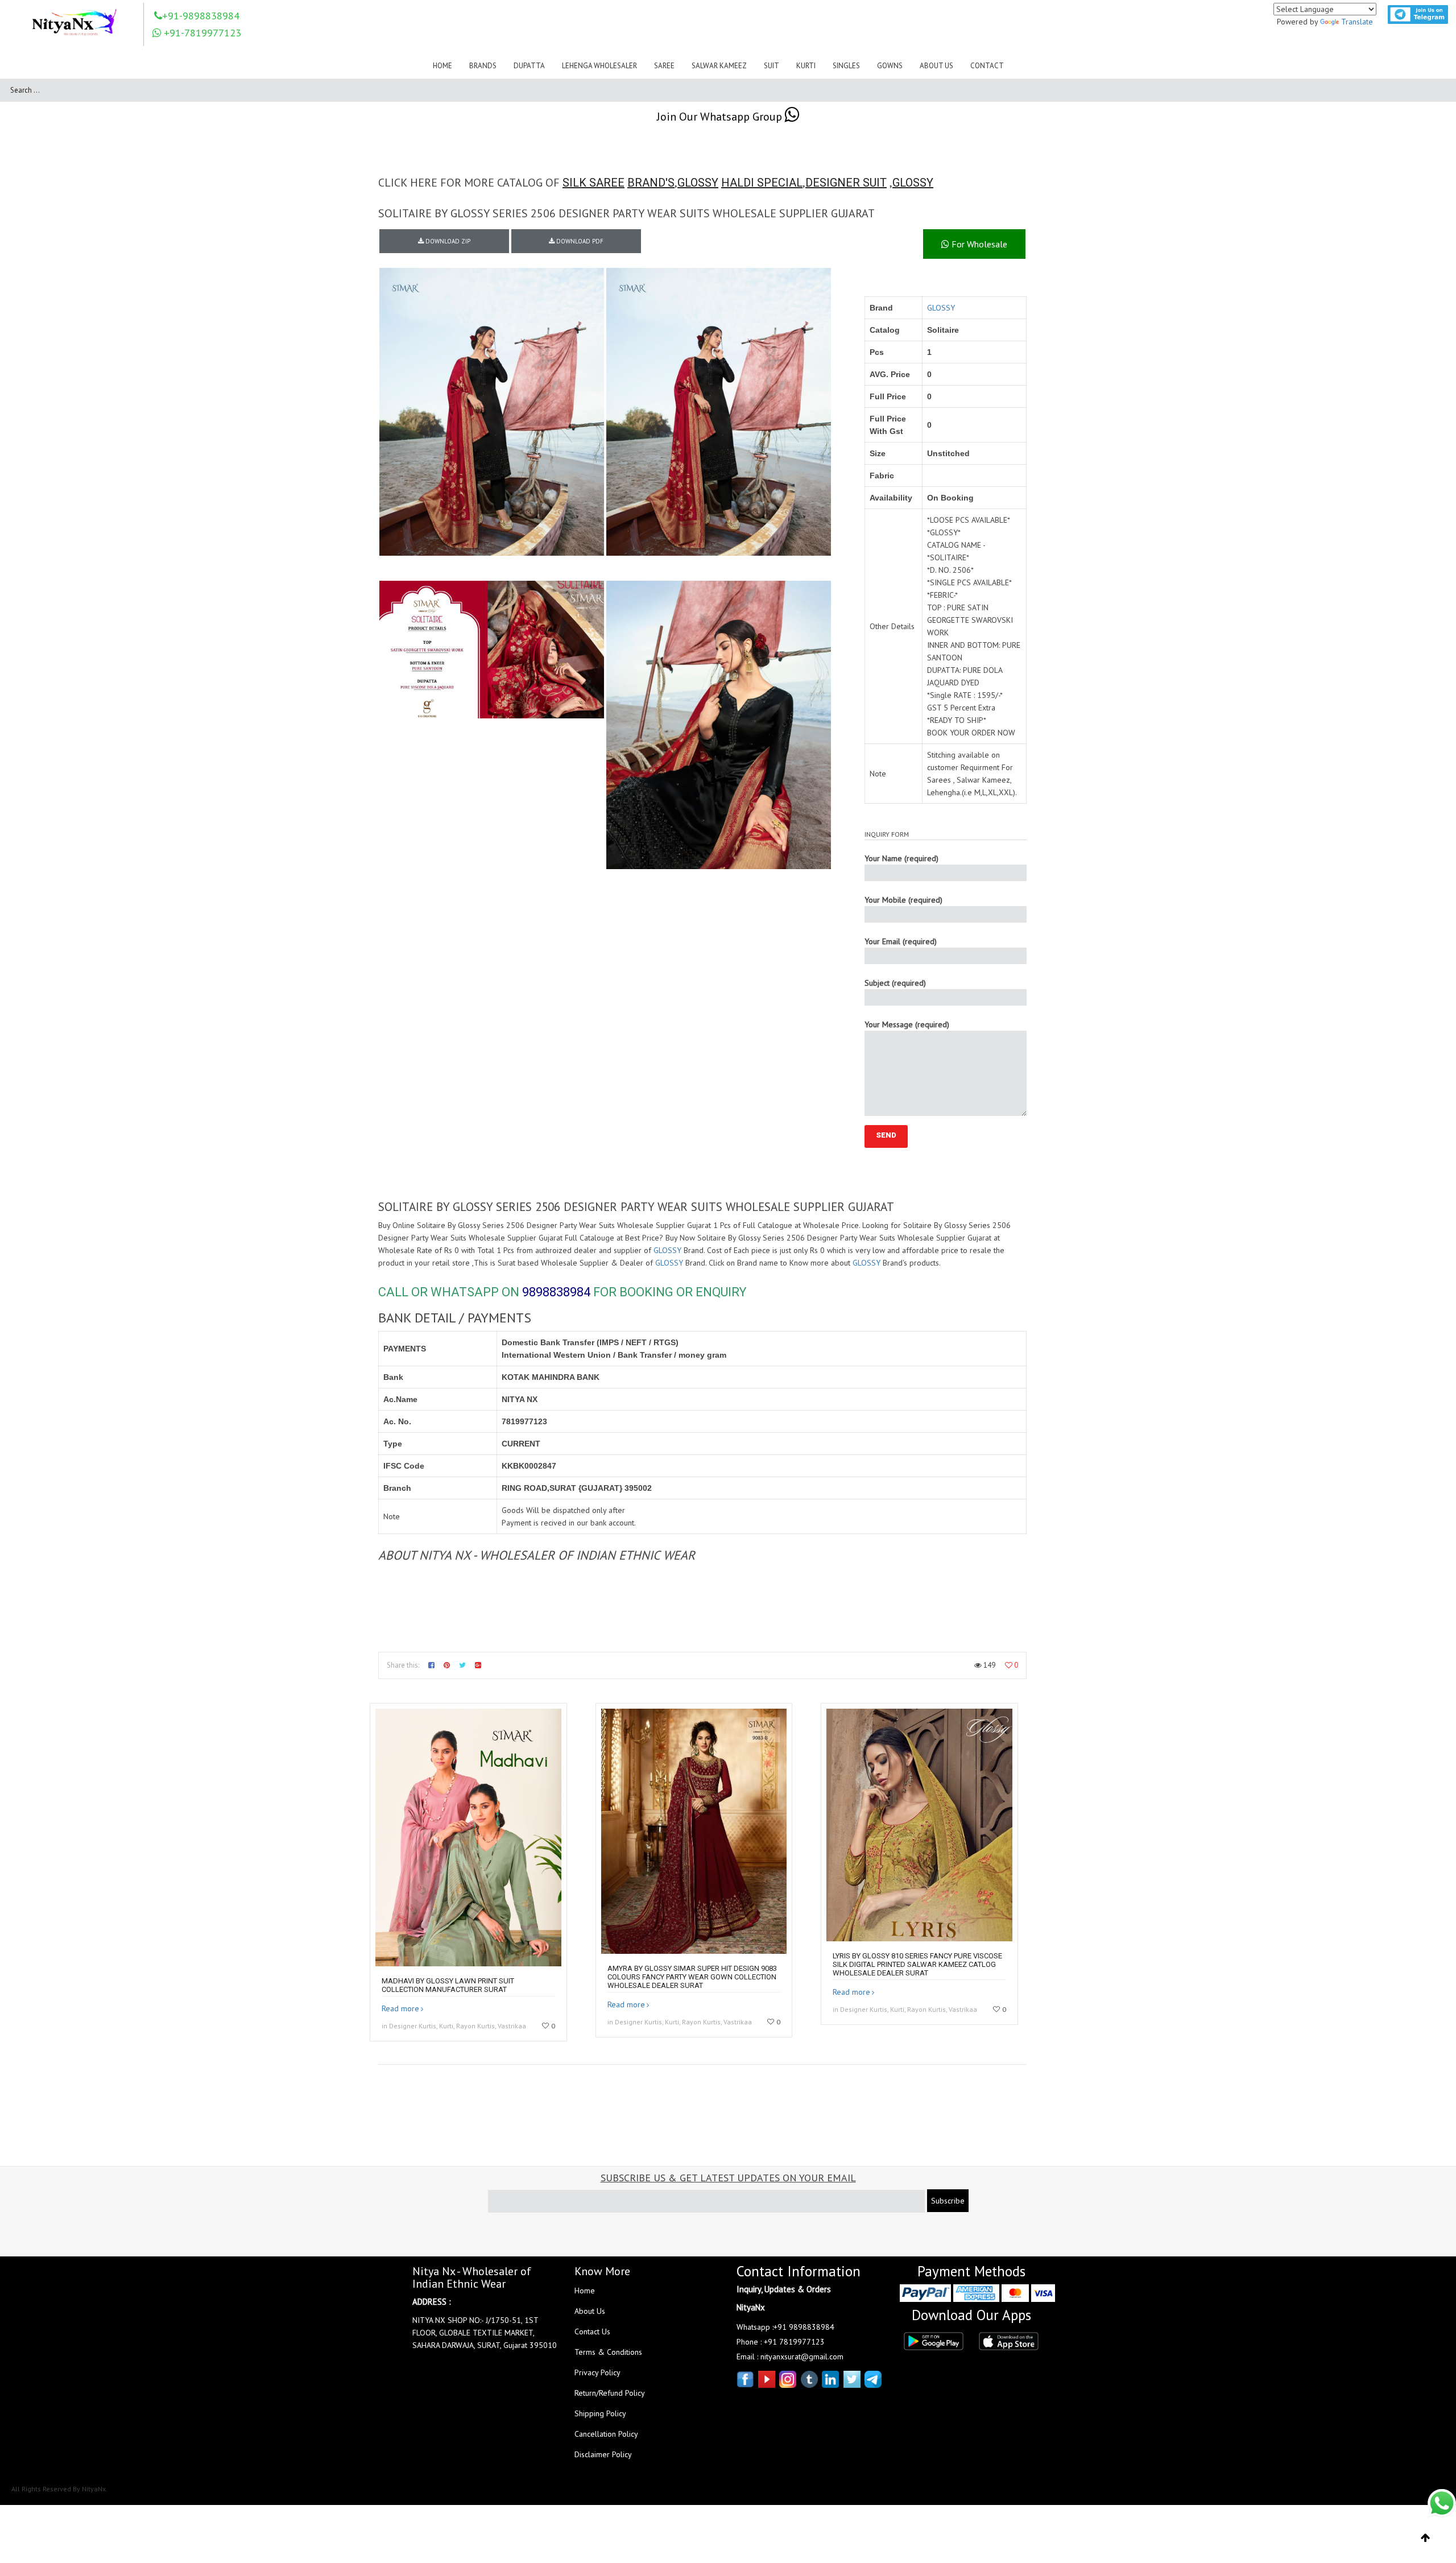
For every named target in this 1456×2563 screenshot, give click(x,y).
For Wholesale (978, 244)
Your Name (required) (901, 858)
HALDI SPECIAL (762, 183)
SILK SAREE (593, 183)
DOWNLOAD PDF (579, 241)
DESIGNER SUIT (846, 183)
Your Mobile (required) (903, 900)
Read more (400, 2008)
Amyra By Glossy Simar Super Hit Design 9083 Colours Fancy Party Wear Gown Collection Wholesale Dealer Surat (692, 1977)
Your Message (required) (907, 1024)
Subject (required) (895, 983)
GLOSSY (698, 183)
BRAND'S (651, 183)
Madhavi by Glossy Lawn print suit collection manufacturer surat (448, 1985)
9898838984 (556, 1292)
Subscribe (948, 2201)
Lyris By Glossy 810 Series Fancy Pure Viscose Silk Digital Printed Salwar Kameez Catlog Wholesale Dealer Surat (917, 1964)
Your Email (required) (901, 941)
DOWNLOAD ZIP (447, 241)
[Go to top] (1426, 2538)
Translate (1357, 22)
